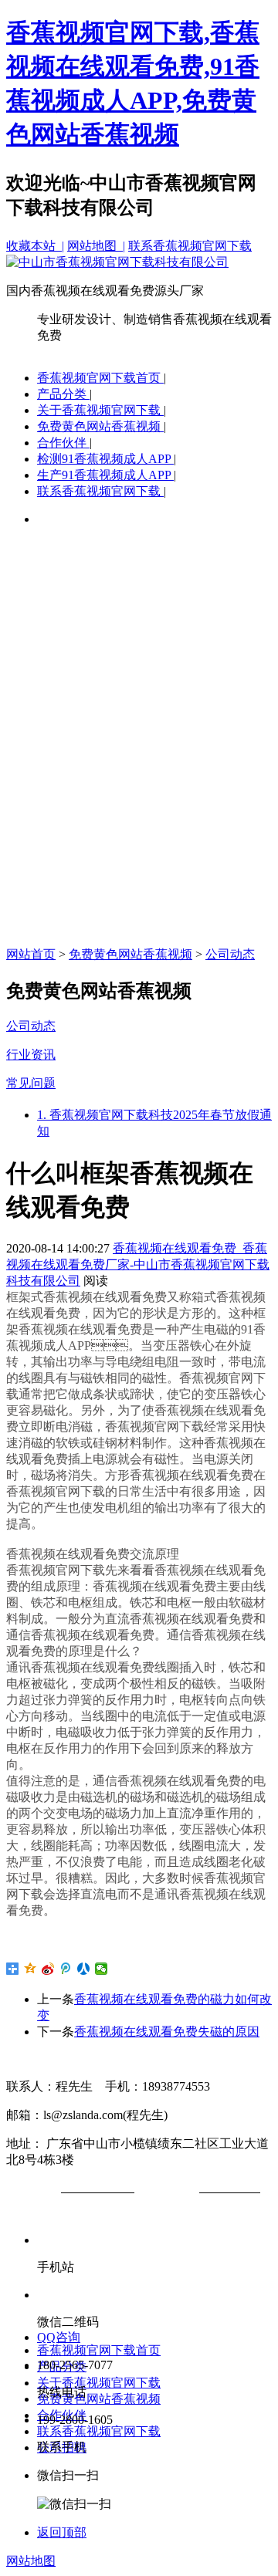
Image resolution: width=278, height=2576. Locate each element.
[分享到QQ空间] (31, 1969)
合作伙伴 (63, 443)
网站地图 (31, 2561)
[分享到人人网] (84, 1969)
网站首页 (31, 954)
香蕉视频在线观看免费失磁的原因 (167, 2032)
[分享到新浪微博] (48, 1969)
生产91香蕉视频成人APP (105, 475)
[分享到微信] (102, 1969)
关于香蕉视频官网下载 (100, 410)
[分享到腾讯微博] (66, 1969)
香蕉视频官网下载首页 (100, 378)
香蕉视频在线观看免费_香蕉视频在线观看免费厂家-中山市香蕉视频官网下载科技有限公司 (138, 1264)
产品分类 (63, 394)
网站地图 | (96, 246)
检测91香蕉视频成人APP (105, 459)
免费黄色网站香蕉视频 (100, 426)
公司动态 (230, 954)
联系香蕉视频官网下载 (190, 246)
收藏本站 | (35, 246)
